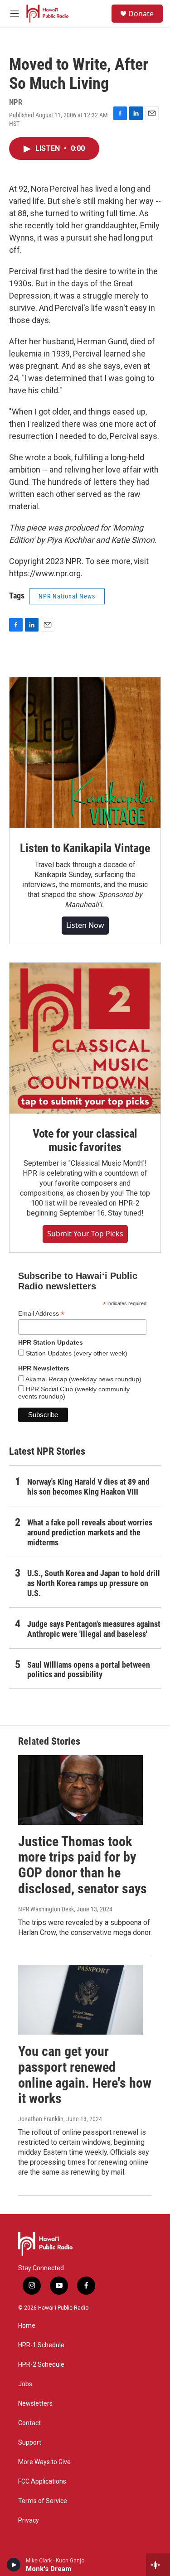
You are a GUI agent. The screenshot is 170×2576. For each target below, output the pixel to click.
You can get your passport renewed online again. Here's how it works (85, 2075)
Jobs (25, 2384)
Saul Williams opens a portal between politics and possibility (89, 1670)
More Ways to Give (44, 2462)
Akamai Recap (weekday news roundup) (83, 1379)
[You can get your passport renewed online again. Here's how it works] (80, 2000)
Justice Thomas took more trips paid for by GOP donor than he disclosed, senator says (83, 1865)
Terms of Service (43, 2501)
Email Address (41, 1314)
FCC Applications (42, 2482)
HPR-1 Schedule (41, 2345)
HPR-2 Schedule (41, 2365)
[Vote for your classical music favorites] (85, 1038)
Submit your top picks (85, 1234)
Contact (29, 2423)
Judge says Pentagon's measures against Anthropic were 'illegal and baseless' (94, 1629)
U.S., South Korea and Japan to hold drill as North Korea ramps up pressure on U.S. (94, 1583)
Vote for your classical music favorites (85, 1140)
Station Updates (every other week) (76, 1353)
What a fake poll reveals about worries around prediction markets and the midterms (90, 1532)
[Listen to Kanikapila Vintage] (85, 753)
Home (27, 2326)
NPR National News (67, 596)
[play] (14, 2565)
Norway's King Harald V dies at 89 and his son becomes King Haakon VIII (88, 1487)
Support (30, 2443)
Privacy (29, 2521)
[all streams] (158, 2565)
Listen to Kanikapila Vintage (85, 848)
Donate (141, 14)
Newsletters (35, 2404)
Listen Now (85, 925)
